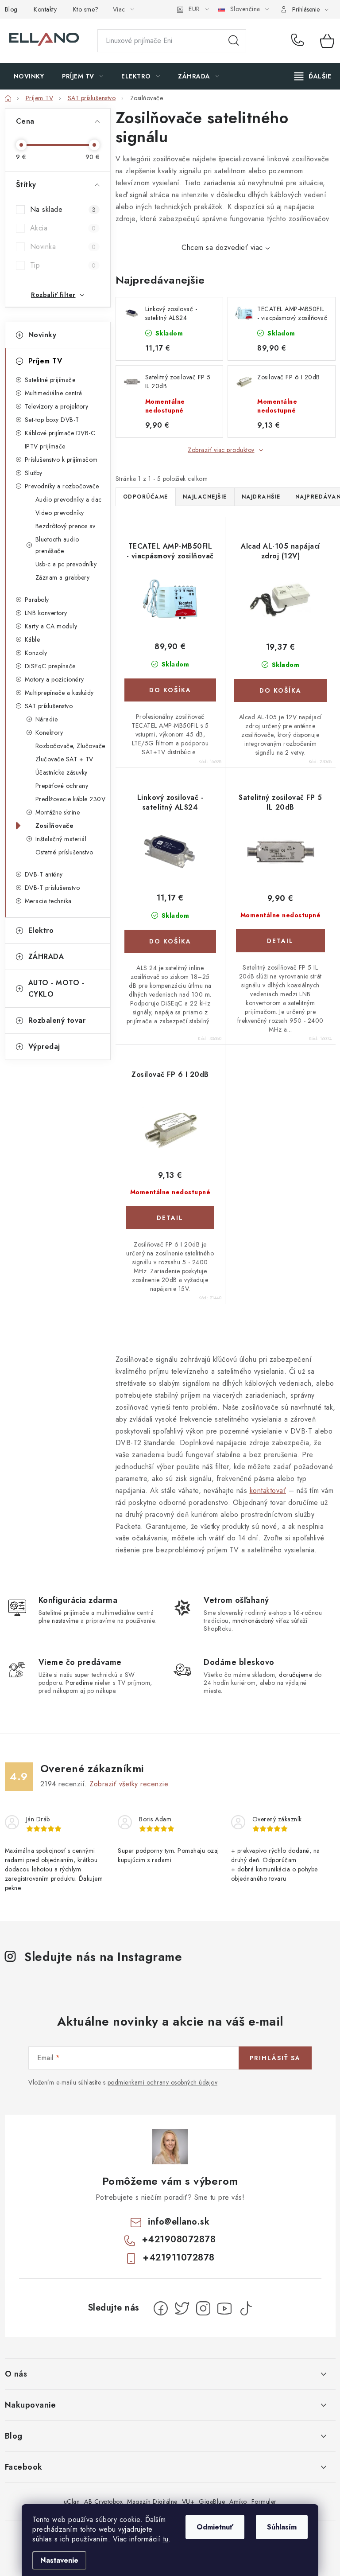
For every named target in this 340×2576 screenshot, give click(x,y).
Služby (34, 473)
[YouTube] (224, 2308)
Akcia (63, 228)
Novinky (42, 335)
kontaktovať (268, 1491)
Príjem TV (45, 361)
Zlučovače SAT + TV (64, 759)
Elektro (41, 930)
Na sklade (63, 209)
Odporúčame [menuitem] (146, 497)
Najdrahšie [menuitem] (261, 497)
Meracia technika (48, 901)
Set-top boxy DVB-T (52, 420)
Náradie (47, 719)
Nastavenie (59, 2560)
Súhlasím (282, 2527)
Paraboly (37, 600)
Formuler (264, 2502)
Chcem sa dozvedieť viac (222, 247)
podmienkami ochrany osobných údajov (163, 2082)
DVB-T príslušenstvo (52, 888)
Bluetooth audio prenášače (57, 545)
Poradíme (79, 1683)
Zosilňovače (55, 826)
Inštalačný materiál (61, 839)
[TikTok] (246, 2308)
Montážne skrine (58, 812)
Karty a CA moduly (51, 626)
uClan (72, 2502)
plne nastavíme (59, 1621)
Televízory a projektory (57, 406)
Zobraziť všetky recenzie (129, 1784)
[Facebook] (161, 2308)
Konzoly (36, 653)
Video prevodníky (60, 513)
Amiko (238, 2502)
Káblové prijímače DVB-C (60, 433)
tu (166, 2539)
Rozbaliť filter (53, 295)
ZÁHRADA (46, 957)
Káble (33, 639)
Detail (280, 941)
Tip (63, 265)
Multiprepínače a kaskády (59, 693)
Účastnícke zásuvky (62, 772)
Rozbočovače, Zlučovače (70, 746)
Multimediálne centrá (54, 393)
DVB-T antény (44, 874)
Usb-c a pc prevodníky (66, 564)
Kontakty (45, 9)
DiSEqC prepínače (50, 666)
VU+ (188, 2502)
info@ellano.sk (179, 2222)
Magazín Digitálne (152, 2502)
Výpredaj (44, 1046)
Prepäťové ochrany (62, 786)
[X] (182, 2308)
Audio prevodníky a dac (69, 499)
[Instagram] (203, 2308)
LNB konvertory (46, 613)
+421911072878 (179, 2258)
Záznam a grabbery (63, 577)
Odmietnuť (215, 2527)
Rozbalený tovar (57, 1020)
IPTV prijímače (45, 446)
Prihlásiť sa (275, 2058)
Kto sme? (86, 9)
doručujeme (296, 1675)
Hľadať (234, 41)
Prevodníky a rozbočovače (62, 486)
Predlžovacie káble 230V (71, 799)
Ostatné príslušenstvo (64, 852)
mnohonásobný (253, 1621)
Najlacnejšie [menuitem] (205, 497)
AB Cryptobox (103, 2502)
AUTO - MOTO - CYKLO (56, 988)
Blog (11, 9)
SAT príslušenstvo (49, 706)
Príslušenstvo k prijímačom (61, 460)
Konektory (49, 733)
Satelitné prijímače (50, 380)
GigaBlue (212, 2502)
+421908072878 (299, 41)
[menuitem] (29, 76)
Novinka (63, 247)
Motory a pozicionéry (54, 679)
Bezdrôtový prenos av (66, 526)
